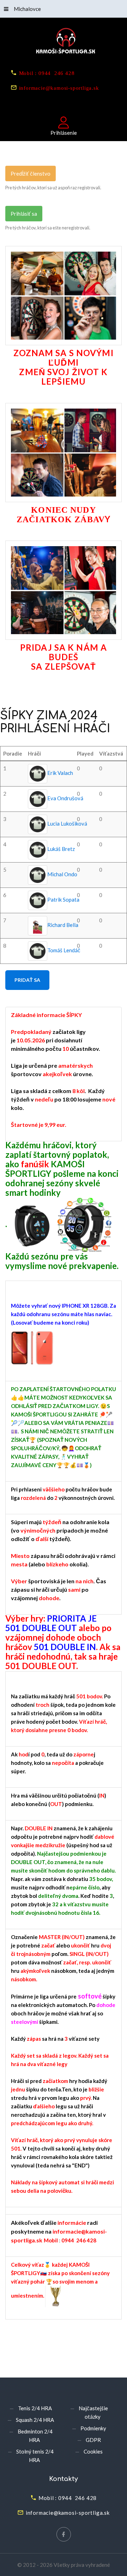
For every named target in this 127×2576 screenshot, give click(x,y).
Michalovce (27, 9)
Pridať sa (27, 980)
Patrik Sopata (63, 900)
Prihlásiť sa (24, 214)
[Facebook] (64, 2534)
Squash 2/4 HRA (35, 2420)
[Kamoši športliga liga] (64, 42)
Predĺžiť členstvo (31, 173)
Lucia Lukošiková (67, 824)
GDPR (93, 2440)
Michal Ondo (62, 875)
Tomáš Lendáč (64, 951)
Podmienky (93, 2428)
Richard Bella (63, 925)
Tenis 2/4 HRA (35, 2408)
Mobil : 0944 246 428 (47, 73)
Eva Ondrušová (65, 798)
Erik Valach (60, 773)
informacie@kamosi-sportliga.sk (59, 87)
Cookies (93, 2451)
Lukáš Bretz (61, 849)
